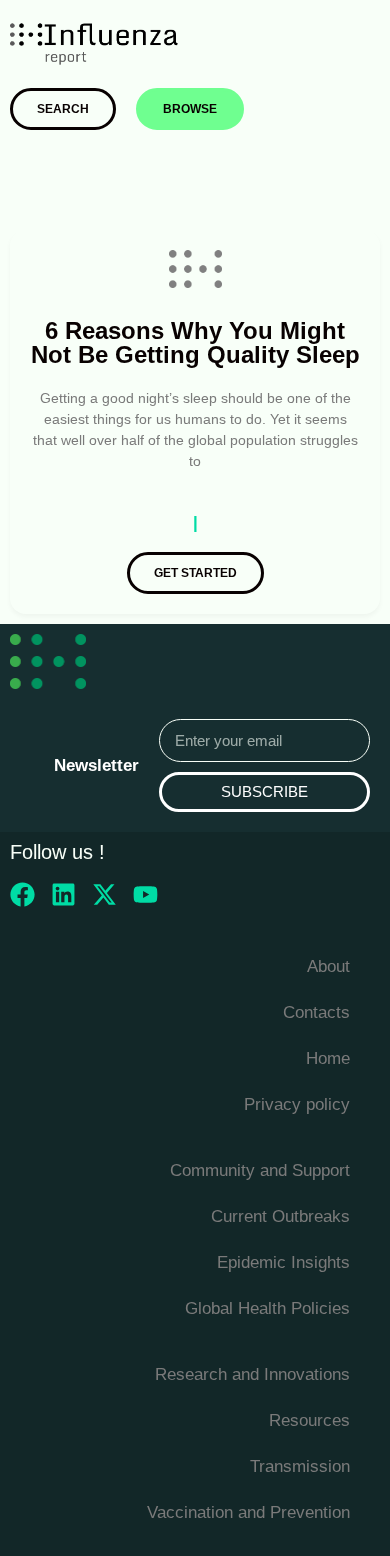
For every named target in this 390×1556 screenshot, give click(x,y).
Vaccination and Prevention (248, 1512)
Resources (309, 1420)
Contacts (316, 1012)
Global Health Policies (267, 1308)
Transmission (300, 1466)
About (328, 966)
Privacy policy (297, 1104)
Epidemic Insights (283, 1262)
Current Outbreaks (280, 1216)
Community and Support (260, 1170)
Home (328, 1058)
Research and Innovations (252, 1374)
